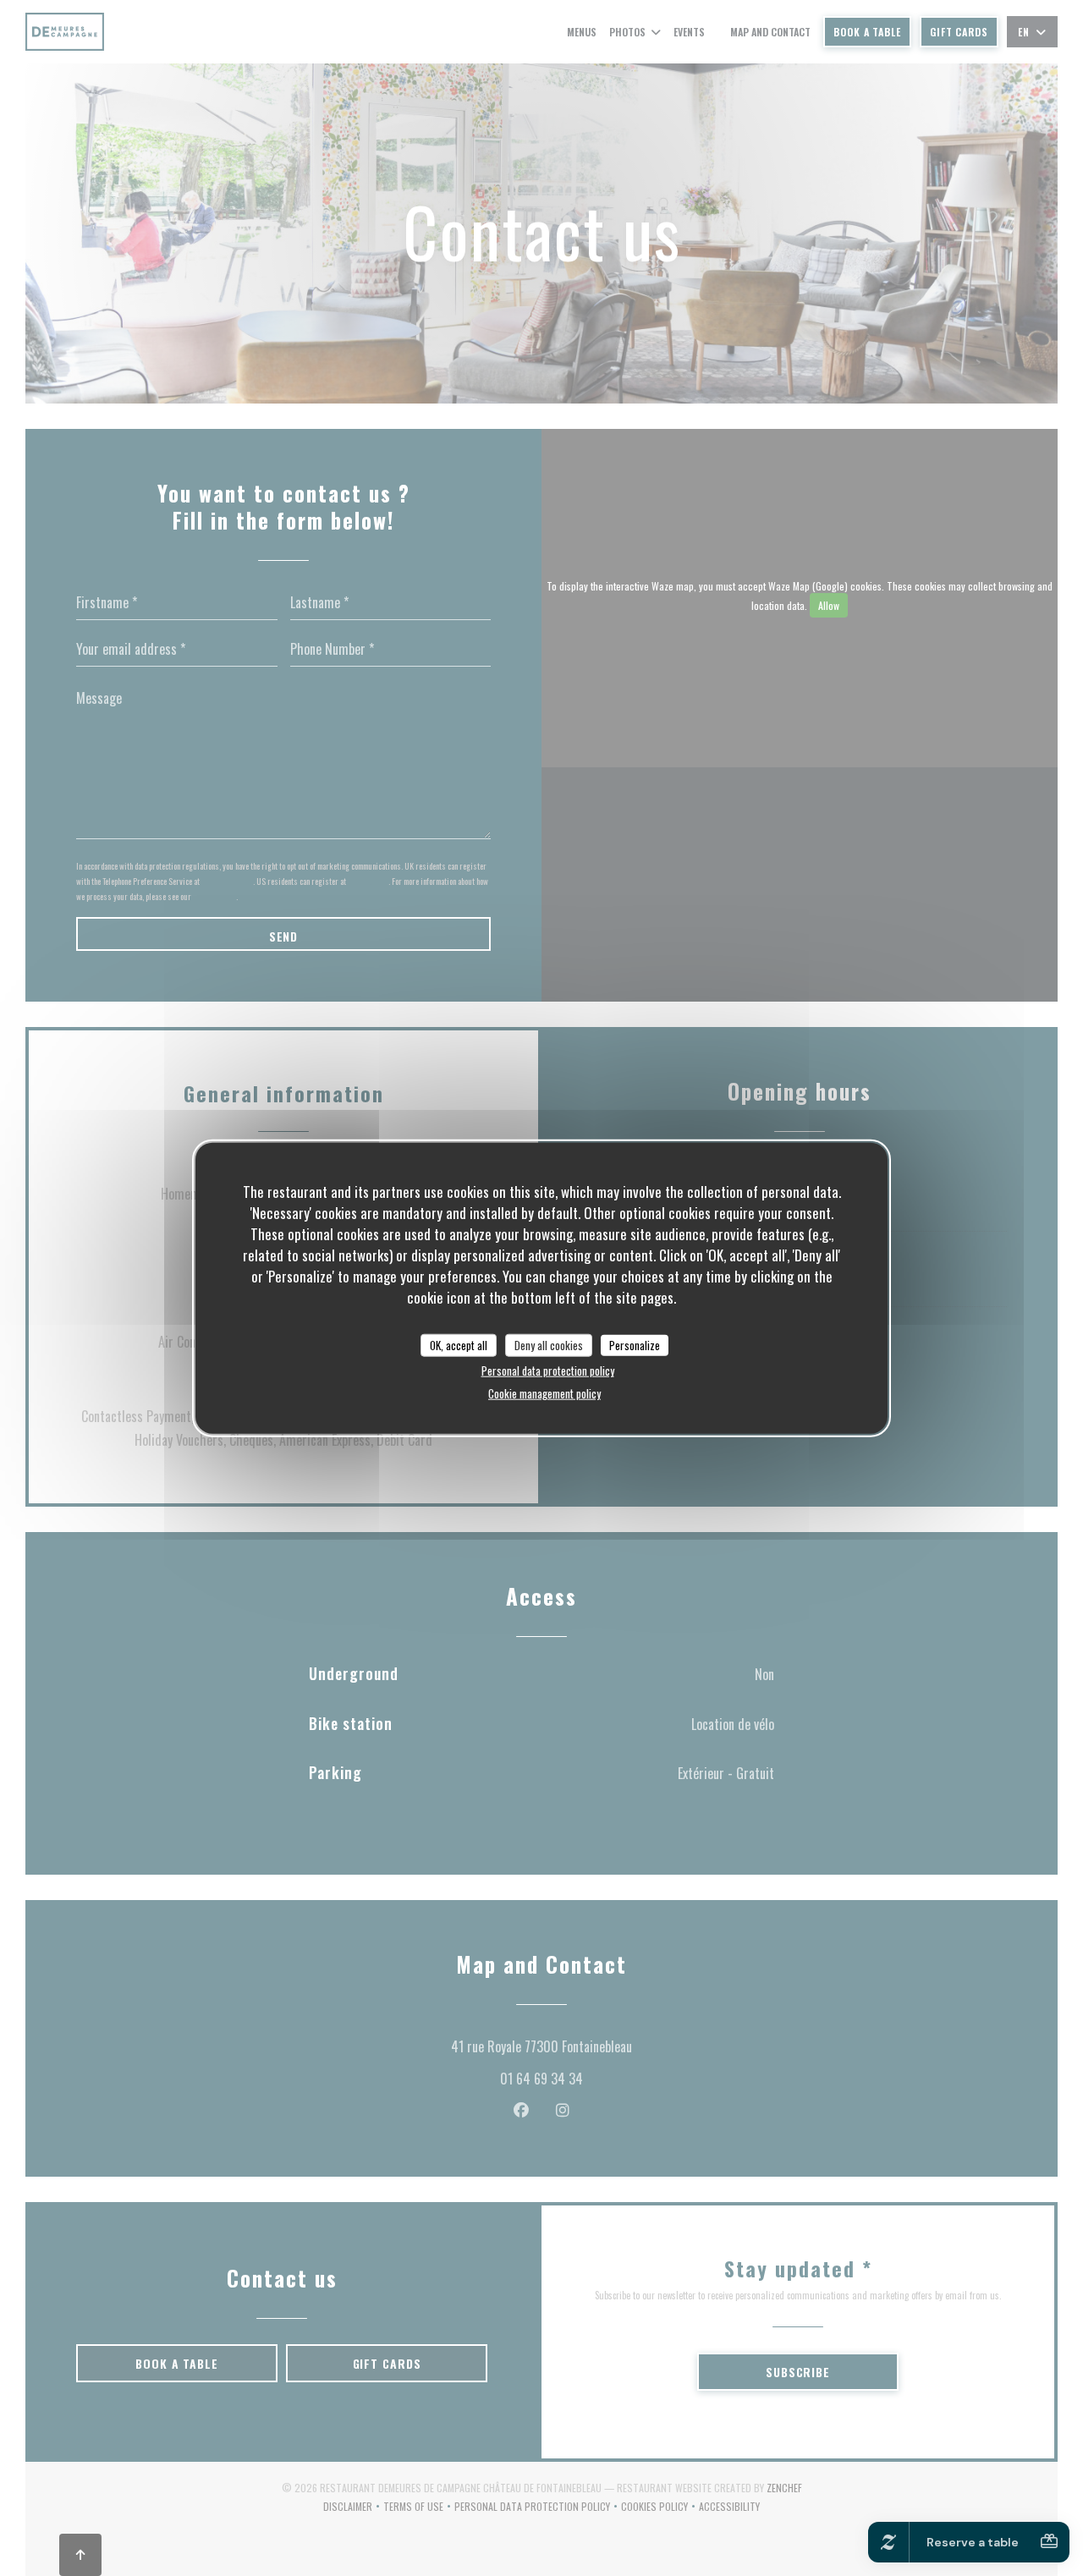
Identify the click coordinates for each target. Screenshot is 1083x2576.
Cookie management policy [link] (544, 1393)
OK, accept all (459, 1344)
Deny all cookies (549, 1344)
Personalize (635, 1344)
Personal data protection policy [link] (548, 1370)
